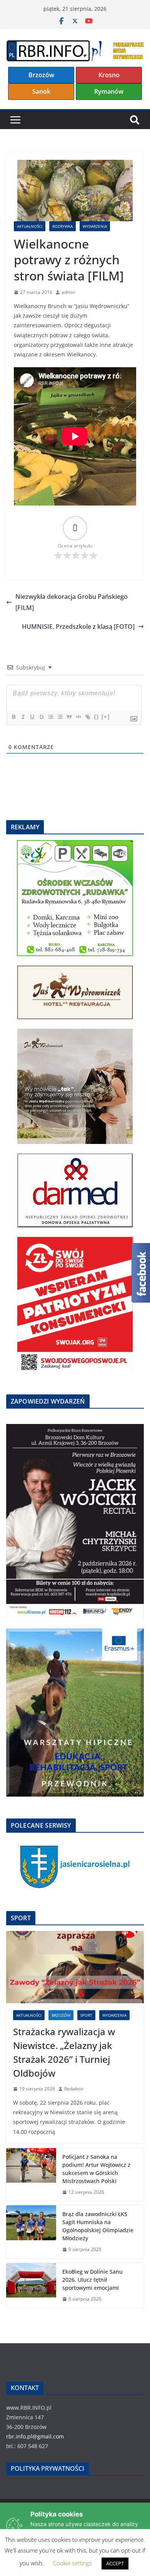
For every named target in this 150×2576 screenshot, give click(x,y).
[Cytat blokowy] (69, 717)
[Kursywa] (23, 717)
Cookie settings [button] (72, 2563)
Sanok (41, 91)
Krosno (109, 75)
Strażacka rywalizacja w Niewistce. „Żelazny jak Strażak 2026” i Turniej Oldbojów (64, 2052)
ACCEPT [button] (115, 2563)
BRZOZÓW (61, 2015)
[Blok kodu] (78, 717)
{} (97, 717)
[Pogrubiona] (13, 717)
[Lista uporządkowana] (50, 717)
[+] (106, 717)
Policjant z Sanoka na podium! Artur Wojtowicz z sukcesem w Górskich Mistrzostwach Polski (96, 2169)
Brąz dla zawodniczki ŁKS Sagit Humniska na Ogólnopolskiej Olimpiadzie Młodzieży (98, 2226)
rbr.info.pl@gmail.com (35, 2436)
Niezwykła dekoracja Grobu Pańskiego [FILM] (72, 602)
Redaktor (74, 2089)
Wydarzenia (95, 226)
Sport (86, 2015)
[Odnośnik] (87, 717)
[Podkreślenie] (32, 717)
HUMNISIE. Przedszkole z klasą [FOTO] (78, 627)
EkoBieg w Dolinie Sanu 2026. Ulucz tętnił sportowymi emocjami (92, 2280)
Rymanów (109, 91)
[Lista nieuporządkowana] (60, 717)
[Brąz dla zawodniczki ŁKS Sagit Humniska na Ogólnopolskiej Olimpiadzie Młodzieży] (31, 2232)
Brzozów (41, 75)
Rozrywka (62, 226)
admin (68, 292)
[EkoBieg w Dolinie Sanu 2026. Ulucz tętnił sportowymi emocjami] (31, 2285)
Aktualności (30, 226)
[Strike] (41, 717)
